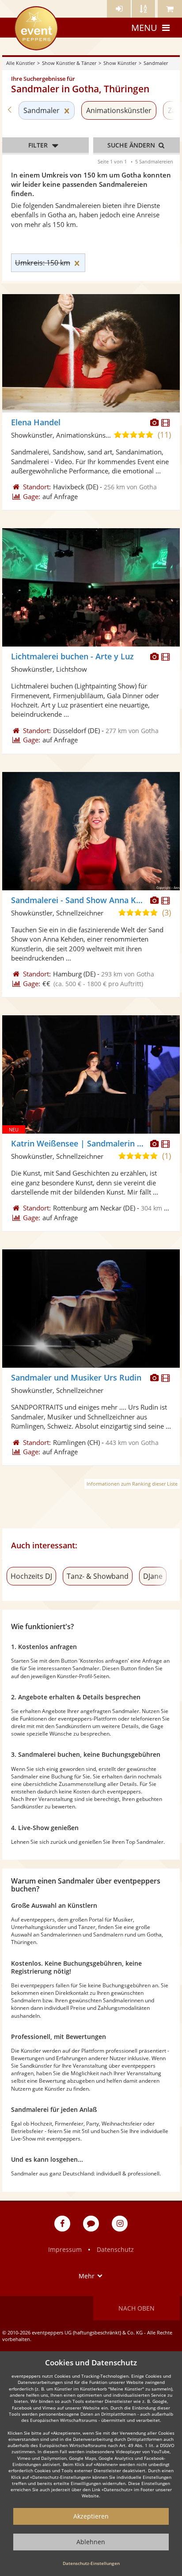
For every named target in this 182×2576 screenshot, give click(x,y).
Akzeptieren (91, 2516)
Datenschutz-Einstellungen (91, 2563)
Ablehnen (91, 2542)
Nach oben (136, 2308)
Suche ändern (132, 145)
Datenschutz (115, 2249)
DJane (153, 1576)
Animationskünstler (119, 110)
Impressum (65, 2249)
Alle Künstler (21, 63)
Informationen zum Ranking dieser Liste (132, 1484)
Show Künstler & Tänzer (69, 63)
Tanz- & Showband (98, 1576)
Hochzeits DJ (31, 1576)
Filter (38, 145)
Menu (144, 28)
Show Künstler (120, 63)
